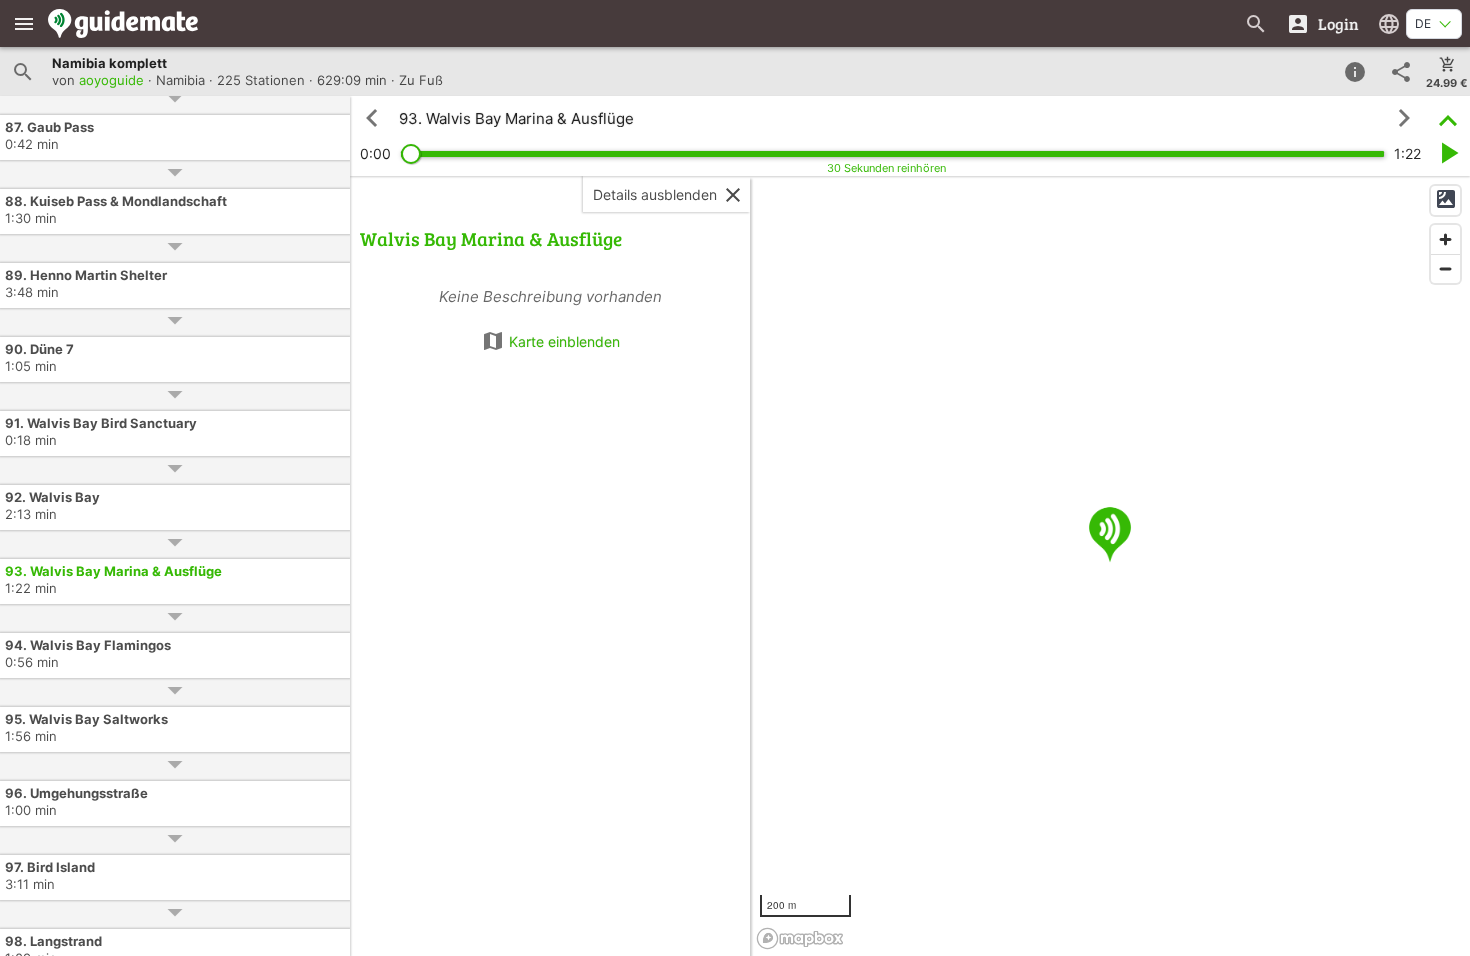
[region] (1110, 566)
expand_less (1448, 118)
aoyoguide (111, 80)
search (23, 72)
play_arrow (1448, 153)
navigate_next (1404, 118)
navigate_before (372, 118)
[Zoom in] (1445, 239)
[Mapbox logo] (800, 938)
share (1401, 72)
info (1355, 72)
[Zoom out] (1445, 268)
